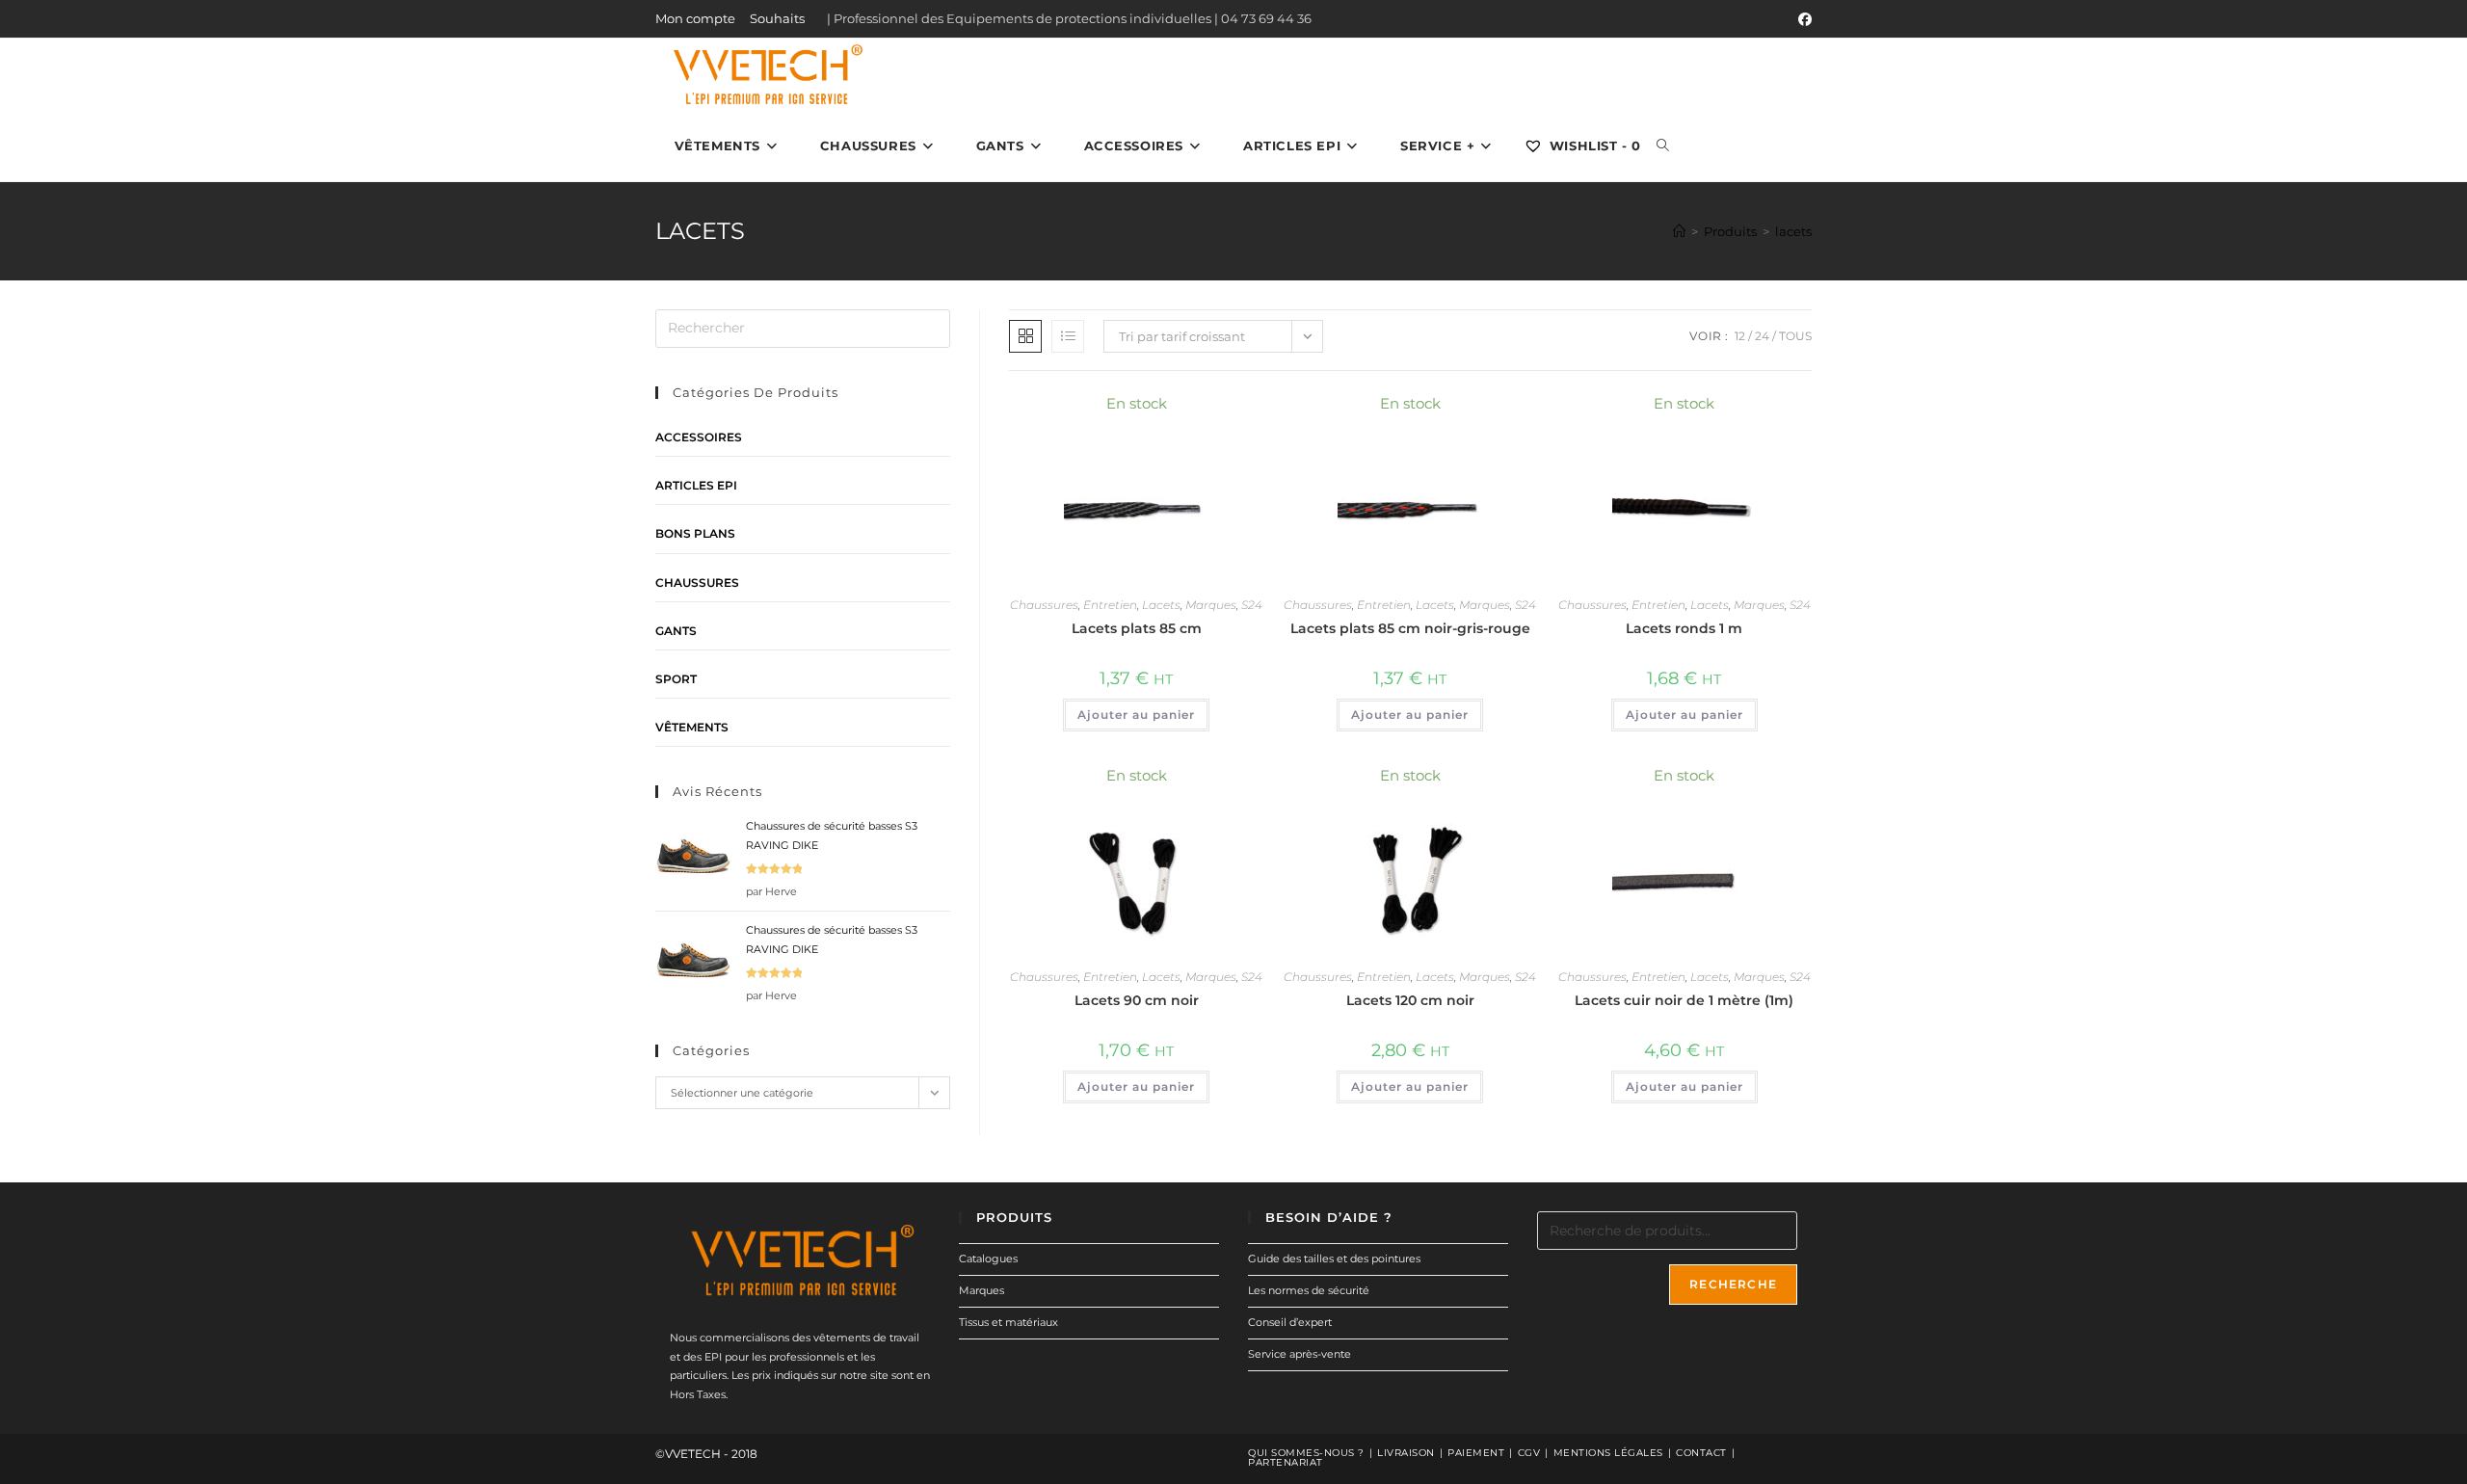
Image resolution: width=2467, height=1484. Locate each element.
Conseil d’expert (1290, 1322)
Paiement (1476, 1453)
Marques (1211, 605)
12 (1740, 336)
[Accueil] (1679, 231)
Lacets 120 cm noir (1410, 1000)
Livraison (1406, 1453)
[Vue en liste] (1068, 336)
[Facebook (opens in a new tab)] (1802, 19)
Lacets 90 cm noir (1137, 1000)
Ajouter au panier (1136, 715)
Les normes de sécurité (1309, 1290)
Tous (1795, 336)
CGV (1529, 1453)
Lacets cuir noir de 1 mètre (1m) (1684, 1000)
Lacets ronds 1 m (1684, 628)
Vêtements (692, 727)
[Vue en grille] (1025, 336)
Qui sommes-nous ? (1306, 1453)
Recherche (1733, 1284)
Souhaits (777, 18)
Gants (676, 631)
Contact (1701, 1453)
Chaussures (1044, 605)
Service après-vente (1300, 1354)
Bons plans (695, 533)
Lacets (1161, 605)
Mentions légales (1608, 1453)
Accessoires (699, 437)
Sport (676, 679)
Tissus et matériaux (1008, 1322)
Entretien (1110, 605)
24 (1762, 336)
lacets (1793, 231)
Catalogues (988, 1259)
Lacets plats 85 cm (1137, 628)
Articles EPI (696, 485)
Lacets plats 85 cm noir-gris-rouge (1410, 628)
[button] (1197, 413)
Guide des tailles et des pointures (1334, 1259)
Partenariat (1286, 1462)
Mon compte (695, 18)
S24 (1252, 605)
